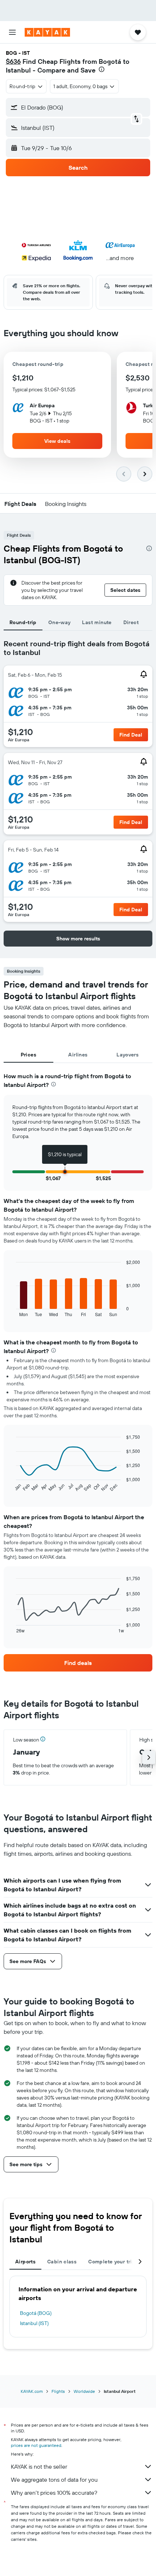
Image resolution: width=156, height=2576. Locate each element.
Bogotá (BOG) (36, 2313)
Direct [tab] (131, 622)
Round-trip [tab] (23, 622)
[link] (78, 1663)
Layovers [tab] (128, 1055)
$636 (13, 61)
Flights (58, 2391)
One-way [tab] (59, 622)
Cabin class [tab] (62, 2262)
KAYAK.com (32, 2391)
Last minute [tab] (97, 622)
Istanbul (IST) (34, 2323)
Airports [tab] (25, 2262)
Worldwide (84, 2391)
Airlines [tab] (78, 1055)
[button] (12, 32)
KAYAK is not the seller (39, 2466)
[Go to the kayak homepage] (47, 32)
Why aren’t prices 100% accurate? (54, 2493)
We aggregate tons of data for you (54, 2480)
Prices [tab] (28, 1055)
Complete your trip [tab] (112, 2262)
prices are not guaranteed (36, 2445)
